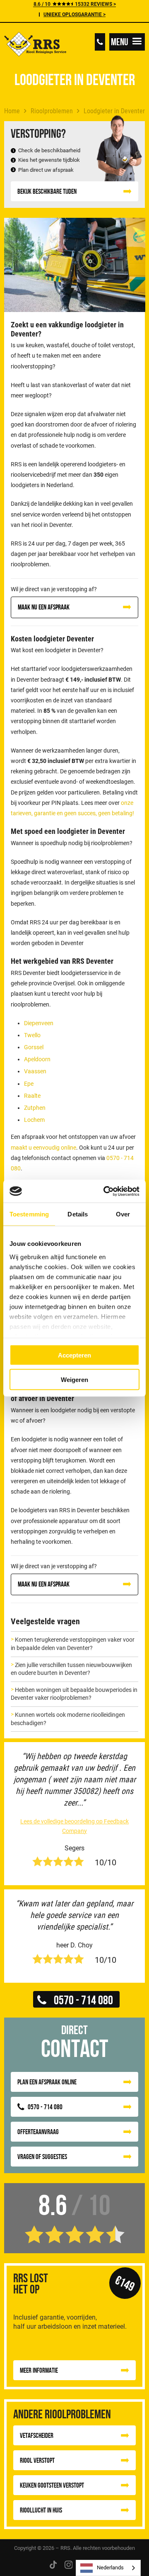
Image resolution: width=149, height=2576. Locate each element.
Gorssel (34, 1047)
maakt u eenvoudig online (43, 1148)
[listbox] (108, 2568)
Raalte (32, 1096)
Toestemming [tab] (29, 1214)
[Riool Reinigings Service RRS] (35, 45)
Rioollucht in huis (41, 2510)
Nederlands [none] (110, 2567)
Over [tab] (123, 1214)
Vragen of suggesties (42, 2157)
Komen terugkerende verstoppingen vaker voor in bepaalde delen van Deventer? (73, 1644)
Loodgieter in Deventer (114, 111)
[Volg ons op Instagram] (69, 2564)
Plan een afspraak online (47, 2082)
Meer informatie (39, 2370)
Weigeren (74, 1379)
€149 (125, 2283)
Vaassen (35, 1071)
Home (12, 111)
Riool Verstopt (37, 2460)
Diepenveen (39, 1023)
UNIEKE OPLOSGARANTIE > (74, 15)
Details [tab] (78, 1214)
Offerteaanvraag (38, 2132)
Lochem (34, 1120)
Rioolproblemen (52, 111)
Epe (29, 1084)
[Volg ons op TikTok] (53, 2564)
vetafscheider (37, 2435)
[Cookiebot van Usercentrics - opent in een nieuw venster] (105, 1191)
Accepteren (74, 1355)
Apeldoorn (37, 1059)
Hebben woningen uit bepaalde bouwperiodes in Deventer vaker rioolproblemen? (74, 1694)
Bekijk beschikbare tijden (47, 191)
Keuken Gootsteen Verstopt (52, 2485)
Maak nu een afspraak (44, 607)
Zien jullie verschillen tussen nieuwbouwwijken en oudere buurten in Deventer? (71, 1669)
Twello (32, 1035)
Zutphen (35, 1108)
